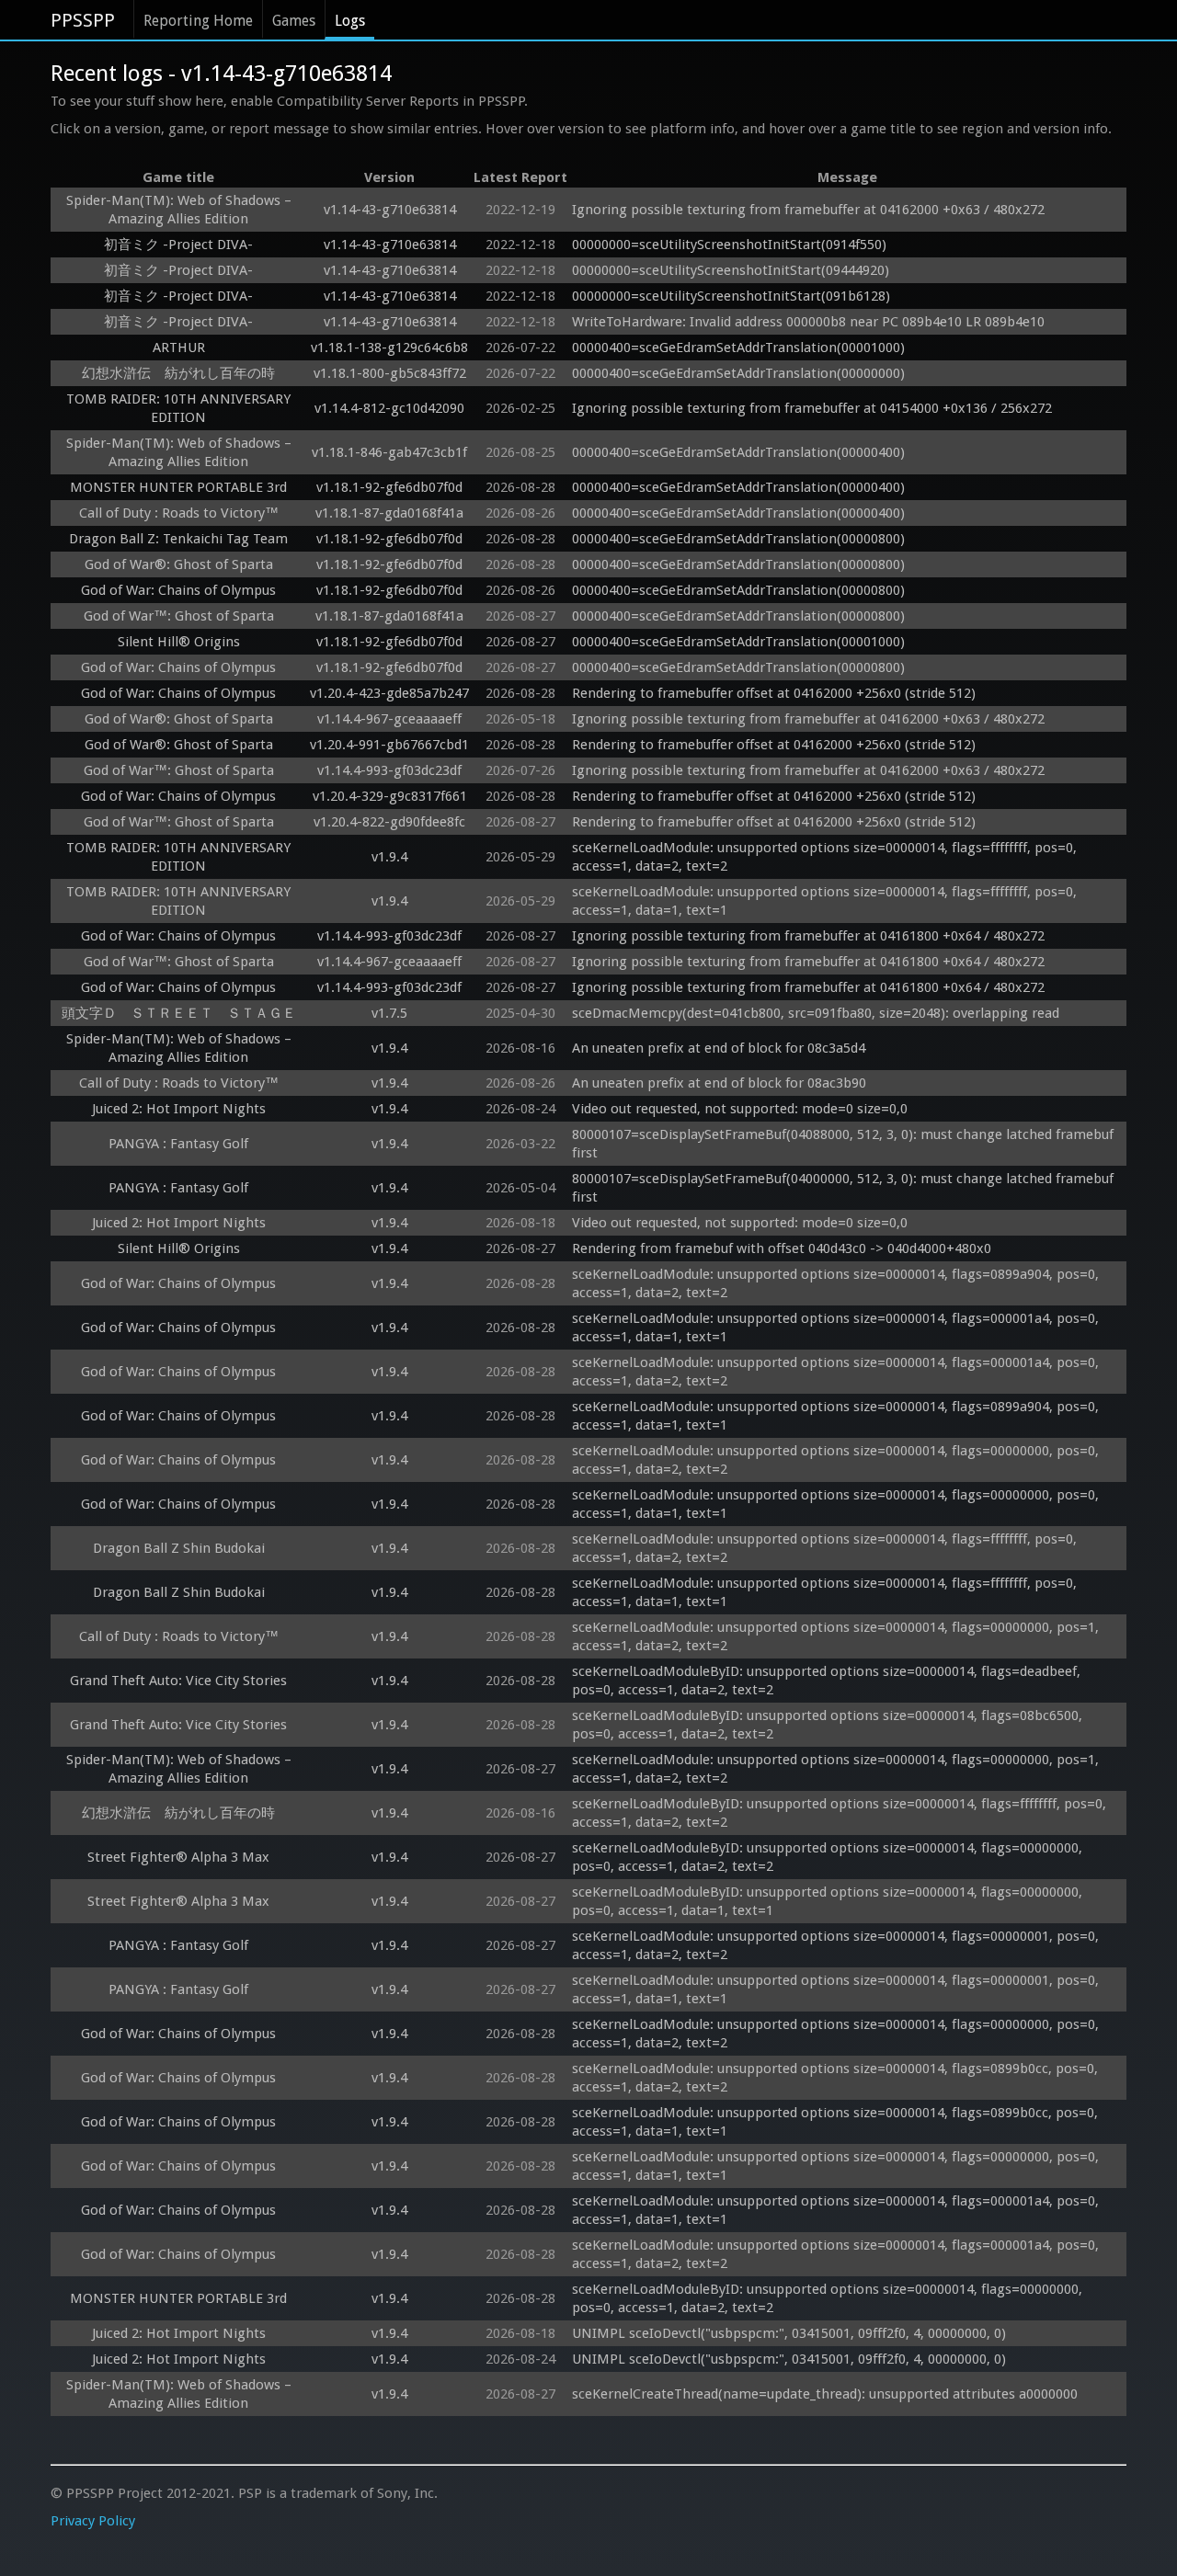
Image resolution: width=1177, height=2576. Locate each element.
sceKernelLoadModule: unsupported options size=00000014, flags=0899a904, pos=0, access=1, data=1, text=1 (837, 1416)
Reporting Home (198, 21)
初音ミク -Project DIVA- (178, 245)
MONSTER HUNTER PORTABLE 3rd (178, 487)
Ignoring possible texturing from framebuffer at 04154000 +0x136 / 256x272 (812, 408)
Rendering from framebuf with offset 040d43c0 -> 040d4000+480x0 (782, 1248)
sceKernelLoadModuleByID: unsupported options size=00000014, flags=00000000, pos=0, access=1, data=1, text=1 (829, 1901)
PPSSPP (83, 20)
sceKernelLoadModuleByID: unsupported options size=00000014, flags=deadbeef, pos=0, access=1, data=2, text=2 (828, 1681)
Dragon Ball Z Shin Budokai (179, 1548)
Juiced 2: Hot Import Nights (179, 1109)
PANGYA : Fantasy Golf (178, 1144)
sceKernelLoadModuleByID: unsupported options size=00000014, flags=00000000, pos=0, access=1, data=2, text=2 (829, 1857)
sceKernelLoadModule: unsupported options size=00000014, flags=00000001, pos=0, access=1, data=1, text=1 (837, 1989)
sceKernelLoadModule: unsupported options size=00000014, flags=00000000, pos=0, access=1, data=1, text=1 (837, 1504)
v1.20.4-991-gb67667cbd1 (389, 745)
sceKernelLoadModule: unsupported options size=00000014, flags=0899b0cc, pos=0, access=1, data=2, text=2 (837, 2078)
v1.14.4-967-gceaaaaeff (389, 719)
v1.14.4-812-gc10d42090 (389, 408)
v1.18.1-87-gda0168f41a (389, 513)
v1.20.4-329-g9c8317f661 (390, 796)
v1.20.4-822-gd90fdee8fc (389, 822)
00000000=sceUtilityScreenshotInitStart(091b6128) (731, 296)
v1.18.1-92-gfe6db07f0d (389, 487)
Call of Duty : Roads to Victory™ (179, 513)
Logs (350, 21)
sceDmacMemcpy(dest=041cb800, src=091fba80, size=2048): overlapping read (816, 1013)
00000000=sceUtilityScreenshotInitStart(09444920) (731, 270)
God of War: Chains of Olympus (178, 590)
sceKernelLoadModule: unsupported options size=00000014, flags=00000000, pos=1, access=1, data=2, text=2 (837, 1636)
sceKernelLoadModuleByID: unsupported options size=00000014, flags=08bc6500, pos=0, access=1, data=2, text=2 (829, 1725)
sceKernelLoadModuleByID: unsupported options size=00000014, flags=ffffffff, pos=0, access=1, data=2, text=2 (841, 1813)
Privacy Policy (93, 2521)
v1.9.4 (389, 857)
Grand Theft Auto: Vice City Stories (178, 1681)
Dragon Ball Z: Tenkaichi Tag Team (178, 539)
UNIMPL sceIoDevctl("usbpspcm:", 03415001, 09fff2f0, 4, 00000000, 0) (789, 2333)
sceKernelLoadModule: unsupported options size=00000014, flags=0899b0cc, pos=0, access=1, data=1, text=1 (837, 2122)
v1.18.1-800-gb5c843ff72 (390, 373)
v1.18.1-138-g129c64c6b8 (389, 348)
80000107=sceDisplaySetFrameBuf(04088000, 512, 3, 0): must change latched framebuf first (845, 1144)
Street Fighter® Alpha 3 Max (178, 1857)
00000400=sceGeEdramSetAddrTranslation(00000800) (738, 539)
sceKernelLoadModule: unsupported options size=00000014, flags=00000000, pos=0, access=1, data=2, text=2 (837, 1460)
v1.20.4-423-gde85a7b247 (389, 693)
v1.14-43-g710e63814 (390, 210)
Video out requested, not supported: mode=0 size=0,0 (740, 1109)
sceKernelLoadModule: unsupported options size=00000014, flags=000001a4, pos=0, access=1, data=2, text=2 (837, 1372)
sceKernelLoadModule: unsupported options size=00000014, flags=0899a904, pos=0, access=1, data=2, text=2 (837, 1283)
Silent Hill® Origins (179, 642)
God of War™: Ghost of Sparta (179, 616)
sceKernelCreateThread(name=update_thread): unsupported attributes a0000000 (825, 2394)
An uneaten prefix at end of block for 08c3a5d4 (719, 1048)
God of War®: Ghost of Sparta (179, 564)
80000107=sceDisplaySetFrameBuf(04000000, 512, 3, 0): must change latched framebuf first (845, 1188)
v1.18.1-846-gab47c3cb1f (389, 452)
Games (294, 21)
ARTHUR (179, 348)
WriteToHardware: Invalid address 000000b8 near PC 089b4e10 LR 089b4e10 (808, 322)
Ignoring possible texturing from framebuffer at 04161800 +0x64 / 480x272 (808, 936)
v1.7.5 (389, 1013)
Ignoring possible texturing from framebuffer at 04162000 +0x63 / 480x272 (808, 210)
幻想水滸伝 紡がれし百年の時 (178, 373)
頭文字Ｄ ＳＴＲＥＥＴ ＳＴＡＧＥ (179, 1013)
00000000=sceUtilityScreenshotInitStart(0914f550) (729, 245)
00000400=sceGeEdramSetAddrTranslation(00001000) (738, 348)
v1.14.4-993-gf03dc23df (389, 770)
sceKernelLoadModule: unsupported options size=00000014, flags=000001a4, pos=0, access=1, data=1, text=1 (837, 1328)
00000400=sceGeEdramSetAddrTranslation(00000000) (738, 373)
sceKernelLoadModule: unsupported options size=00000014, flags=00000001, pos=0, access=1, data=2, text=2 (837, 1945)
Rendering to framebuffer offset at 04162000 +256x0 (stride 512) (774, 693)
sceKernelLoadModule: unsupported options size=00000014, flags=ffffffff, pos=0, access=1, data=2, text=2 (826, 857)
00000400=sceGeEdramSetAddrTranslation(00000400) (738, 452)
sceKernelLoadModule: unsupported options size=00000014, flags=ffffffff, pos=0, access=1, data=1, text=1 (826, 901)
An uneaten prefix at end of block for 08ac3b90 (719, 1083)
